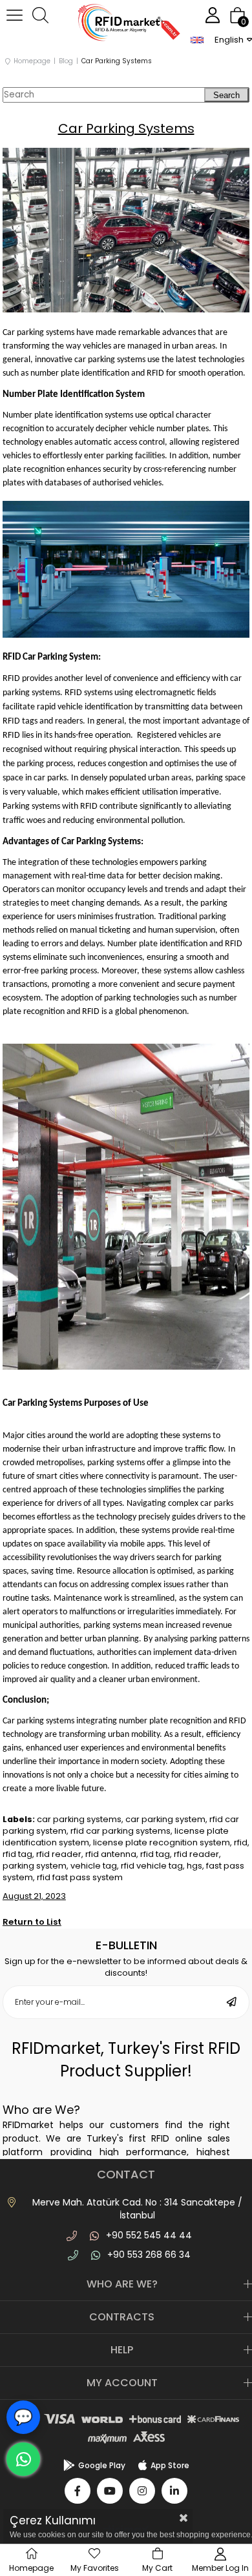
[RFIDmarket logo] (126, 24)
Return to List (32, 1922)
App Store (170, 2465)
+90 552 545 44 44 (149, 2235)
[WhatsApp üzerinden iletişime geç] (23, 2459)
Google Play (102, 2465)
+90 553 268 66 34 (149, 2255)
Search (226, 95)
